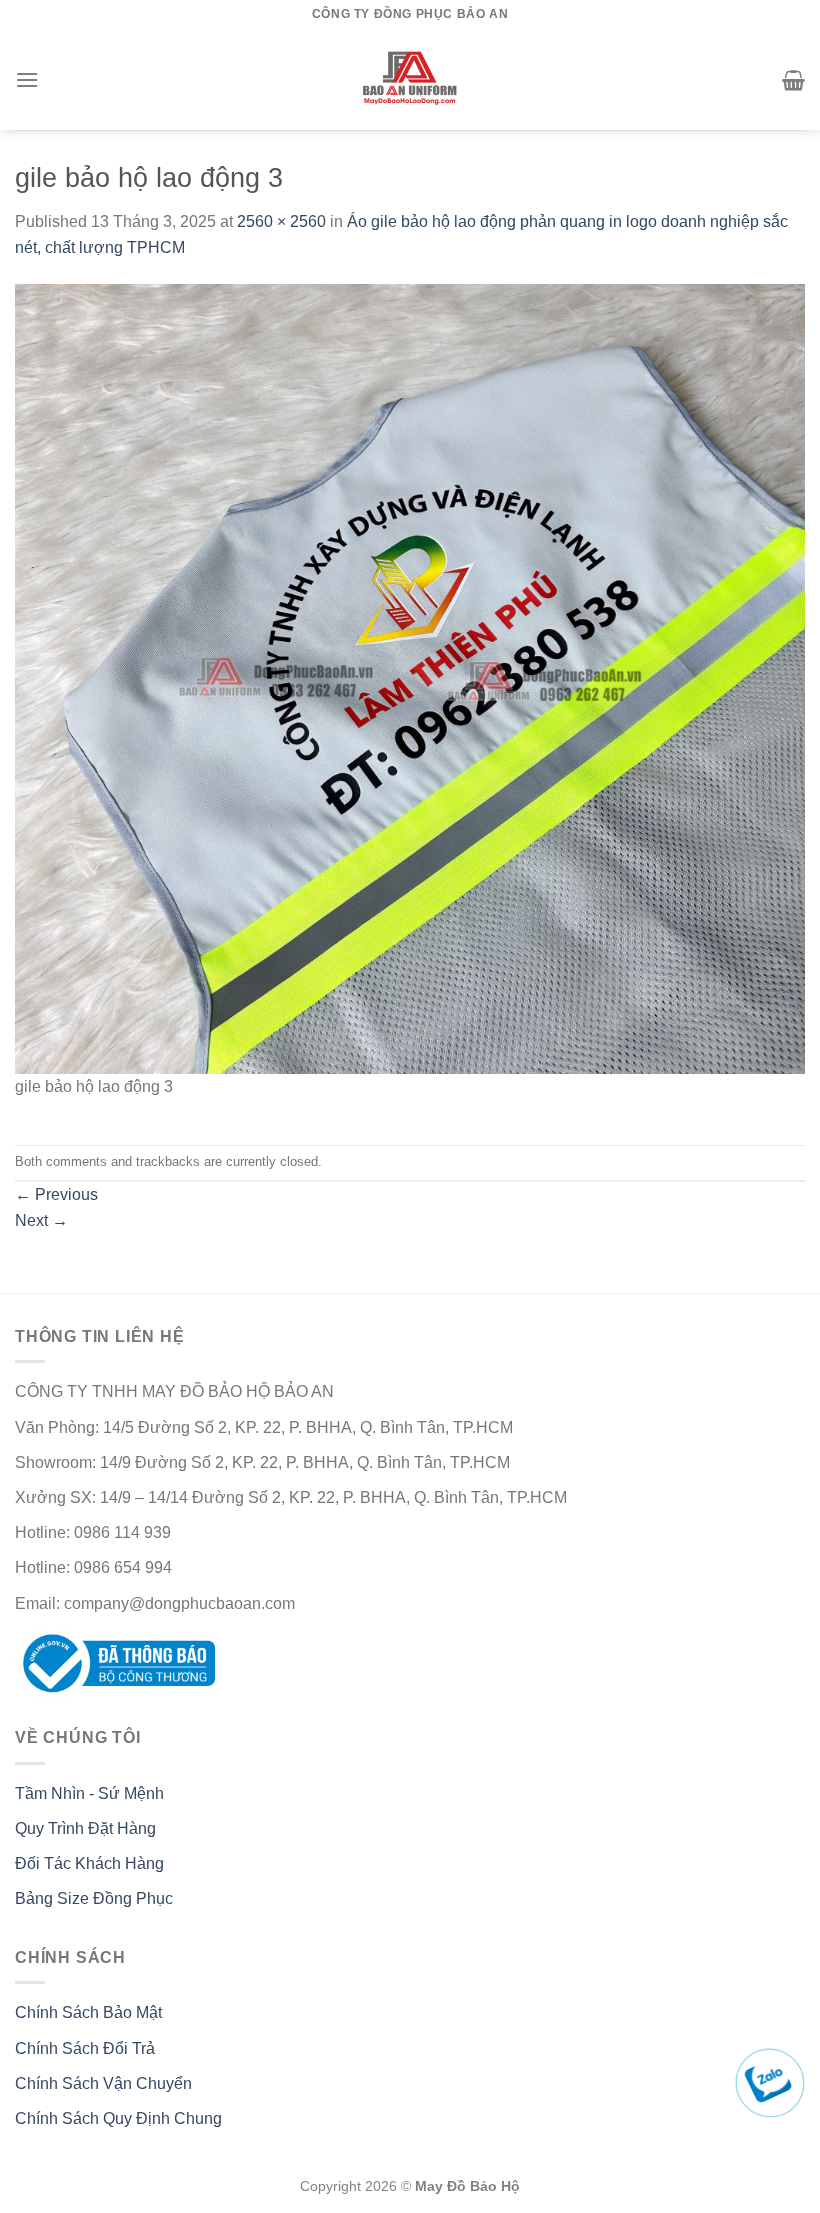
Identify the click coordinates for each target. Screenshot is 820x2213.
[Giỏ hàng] (793, 80)
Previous (56, 1194)
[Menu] (27, 79)
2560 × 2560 (281, 221)
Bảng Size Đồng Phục (94, 1898)
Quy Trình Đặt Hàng (85, 1828)
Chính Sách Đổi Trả (85, 2048)
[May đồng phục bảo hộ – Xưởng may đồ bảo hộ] (410, 80)
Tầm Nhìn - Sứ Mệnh (89, 1793)
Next (41, 1220)
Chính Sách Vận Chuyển (103, 2083)
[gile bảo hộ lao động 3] (410, 677)
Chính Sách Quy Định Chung (118, 2118)
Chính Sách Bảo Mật (88, 2012)
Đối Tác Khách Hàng (89, 1863)
